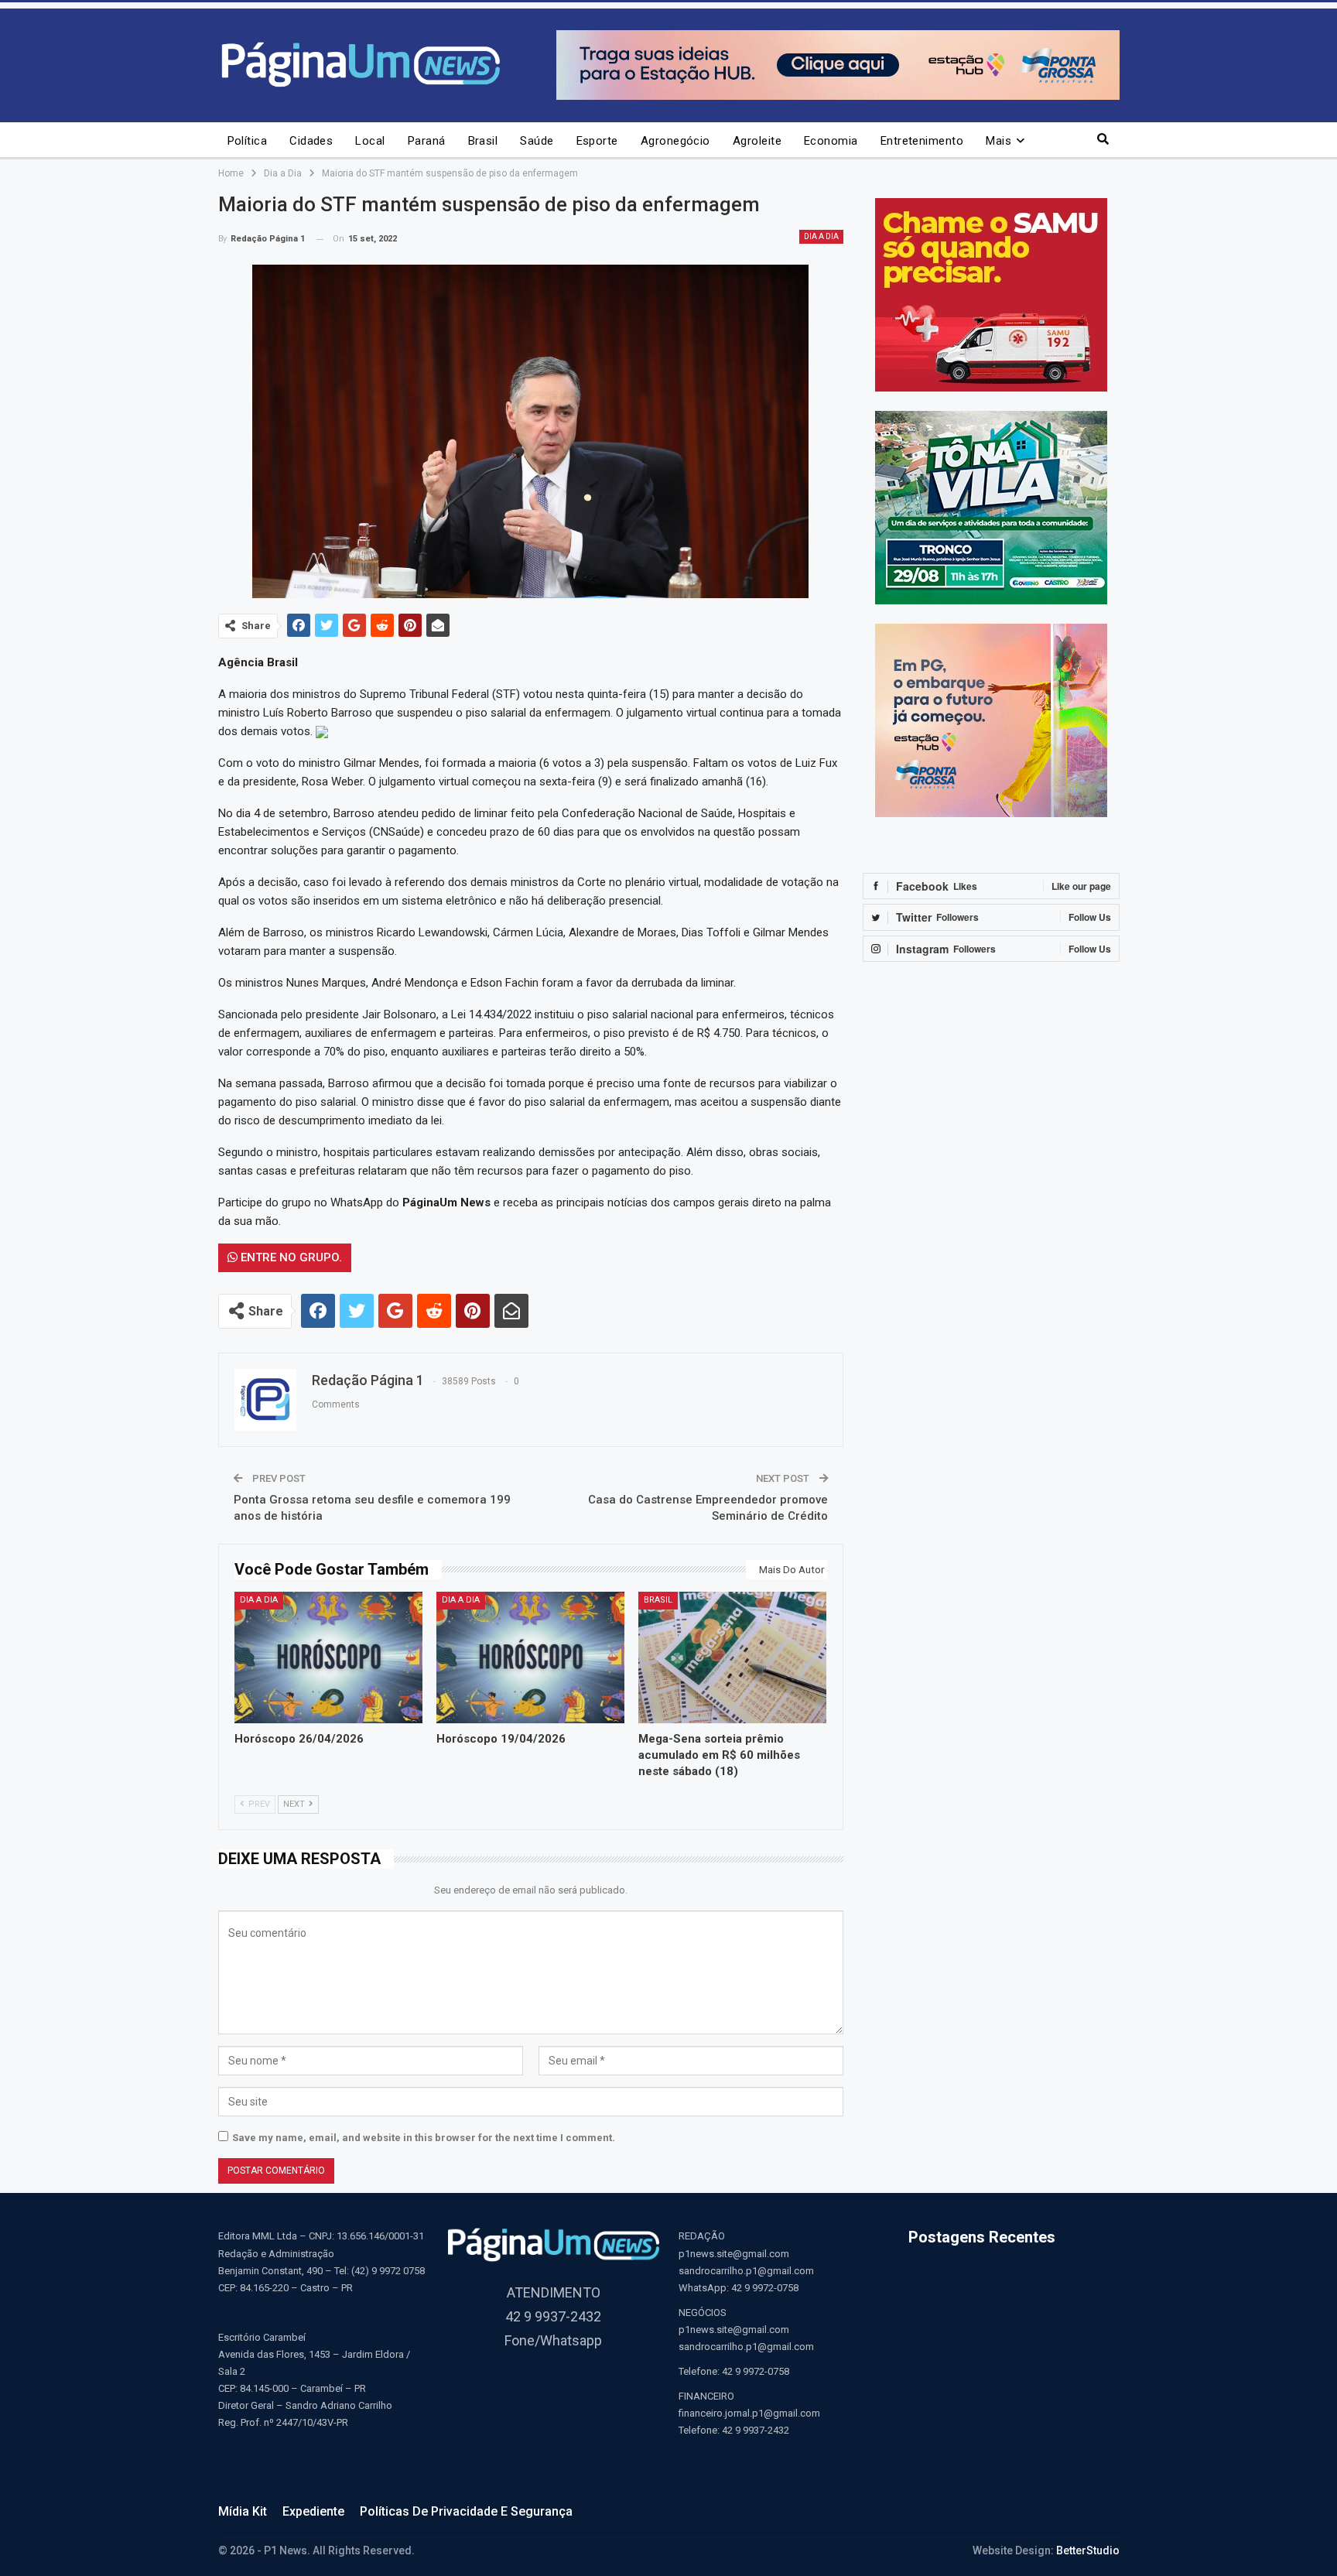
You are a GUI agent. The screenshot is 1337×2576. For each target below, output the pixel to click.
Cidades (311, 141)
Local (370, 141)
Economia (831, 141)
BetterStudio (1088, 2550)
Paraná (427, 141)
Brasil (483, 141)
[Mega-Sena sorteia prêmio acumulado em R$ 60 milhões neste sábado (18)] (732, 1657)
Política (248, 141)
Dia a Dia (821, 236)
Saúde (537, 141)
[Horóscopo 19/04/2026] (530, 1657)
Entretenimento (922, 141)
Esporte (597, 141)
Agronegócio (675, 141)
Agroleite (757, 141)
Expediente (313, 2511)
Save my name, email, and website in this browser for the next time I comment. (424, 2138)
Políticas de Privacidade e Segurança (466, 2511)
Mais (998, 141)
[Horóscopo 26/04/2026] (328, 1657)
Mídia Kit (243, 2511)
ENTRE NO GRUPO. (290, 1257)
